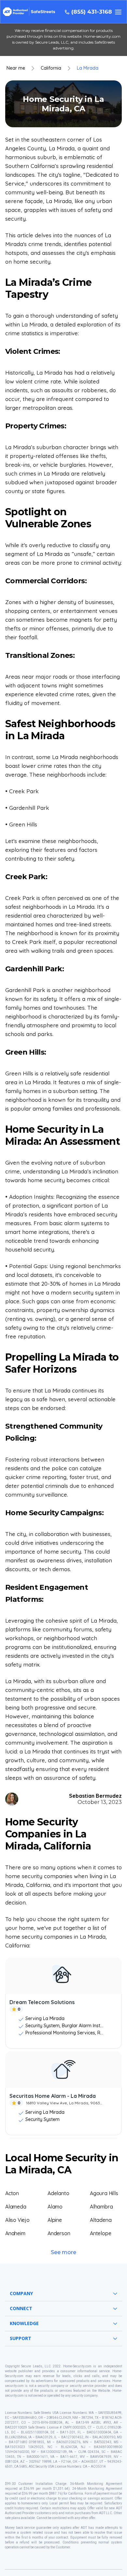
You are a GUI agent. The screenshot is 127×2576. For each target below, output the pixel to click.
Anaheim (15, 2233)
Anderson (59, 2233)
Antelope (100, 2233)
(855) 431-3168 (92, 12)
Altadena (101, 2220)
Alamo (55, 2207)
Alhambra (101, 2207)
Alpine (55, 2220)
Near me (16, 68)
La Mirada (88, 68)
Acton (12, 2193)
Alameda (16, 2207)
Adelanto (58, 2193)
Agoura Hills (104, 2193)
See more (63, 2252)
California (51, 68)
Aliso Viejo (17, 2220)
